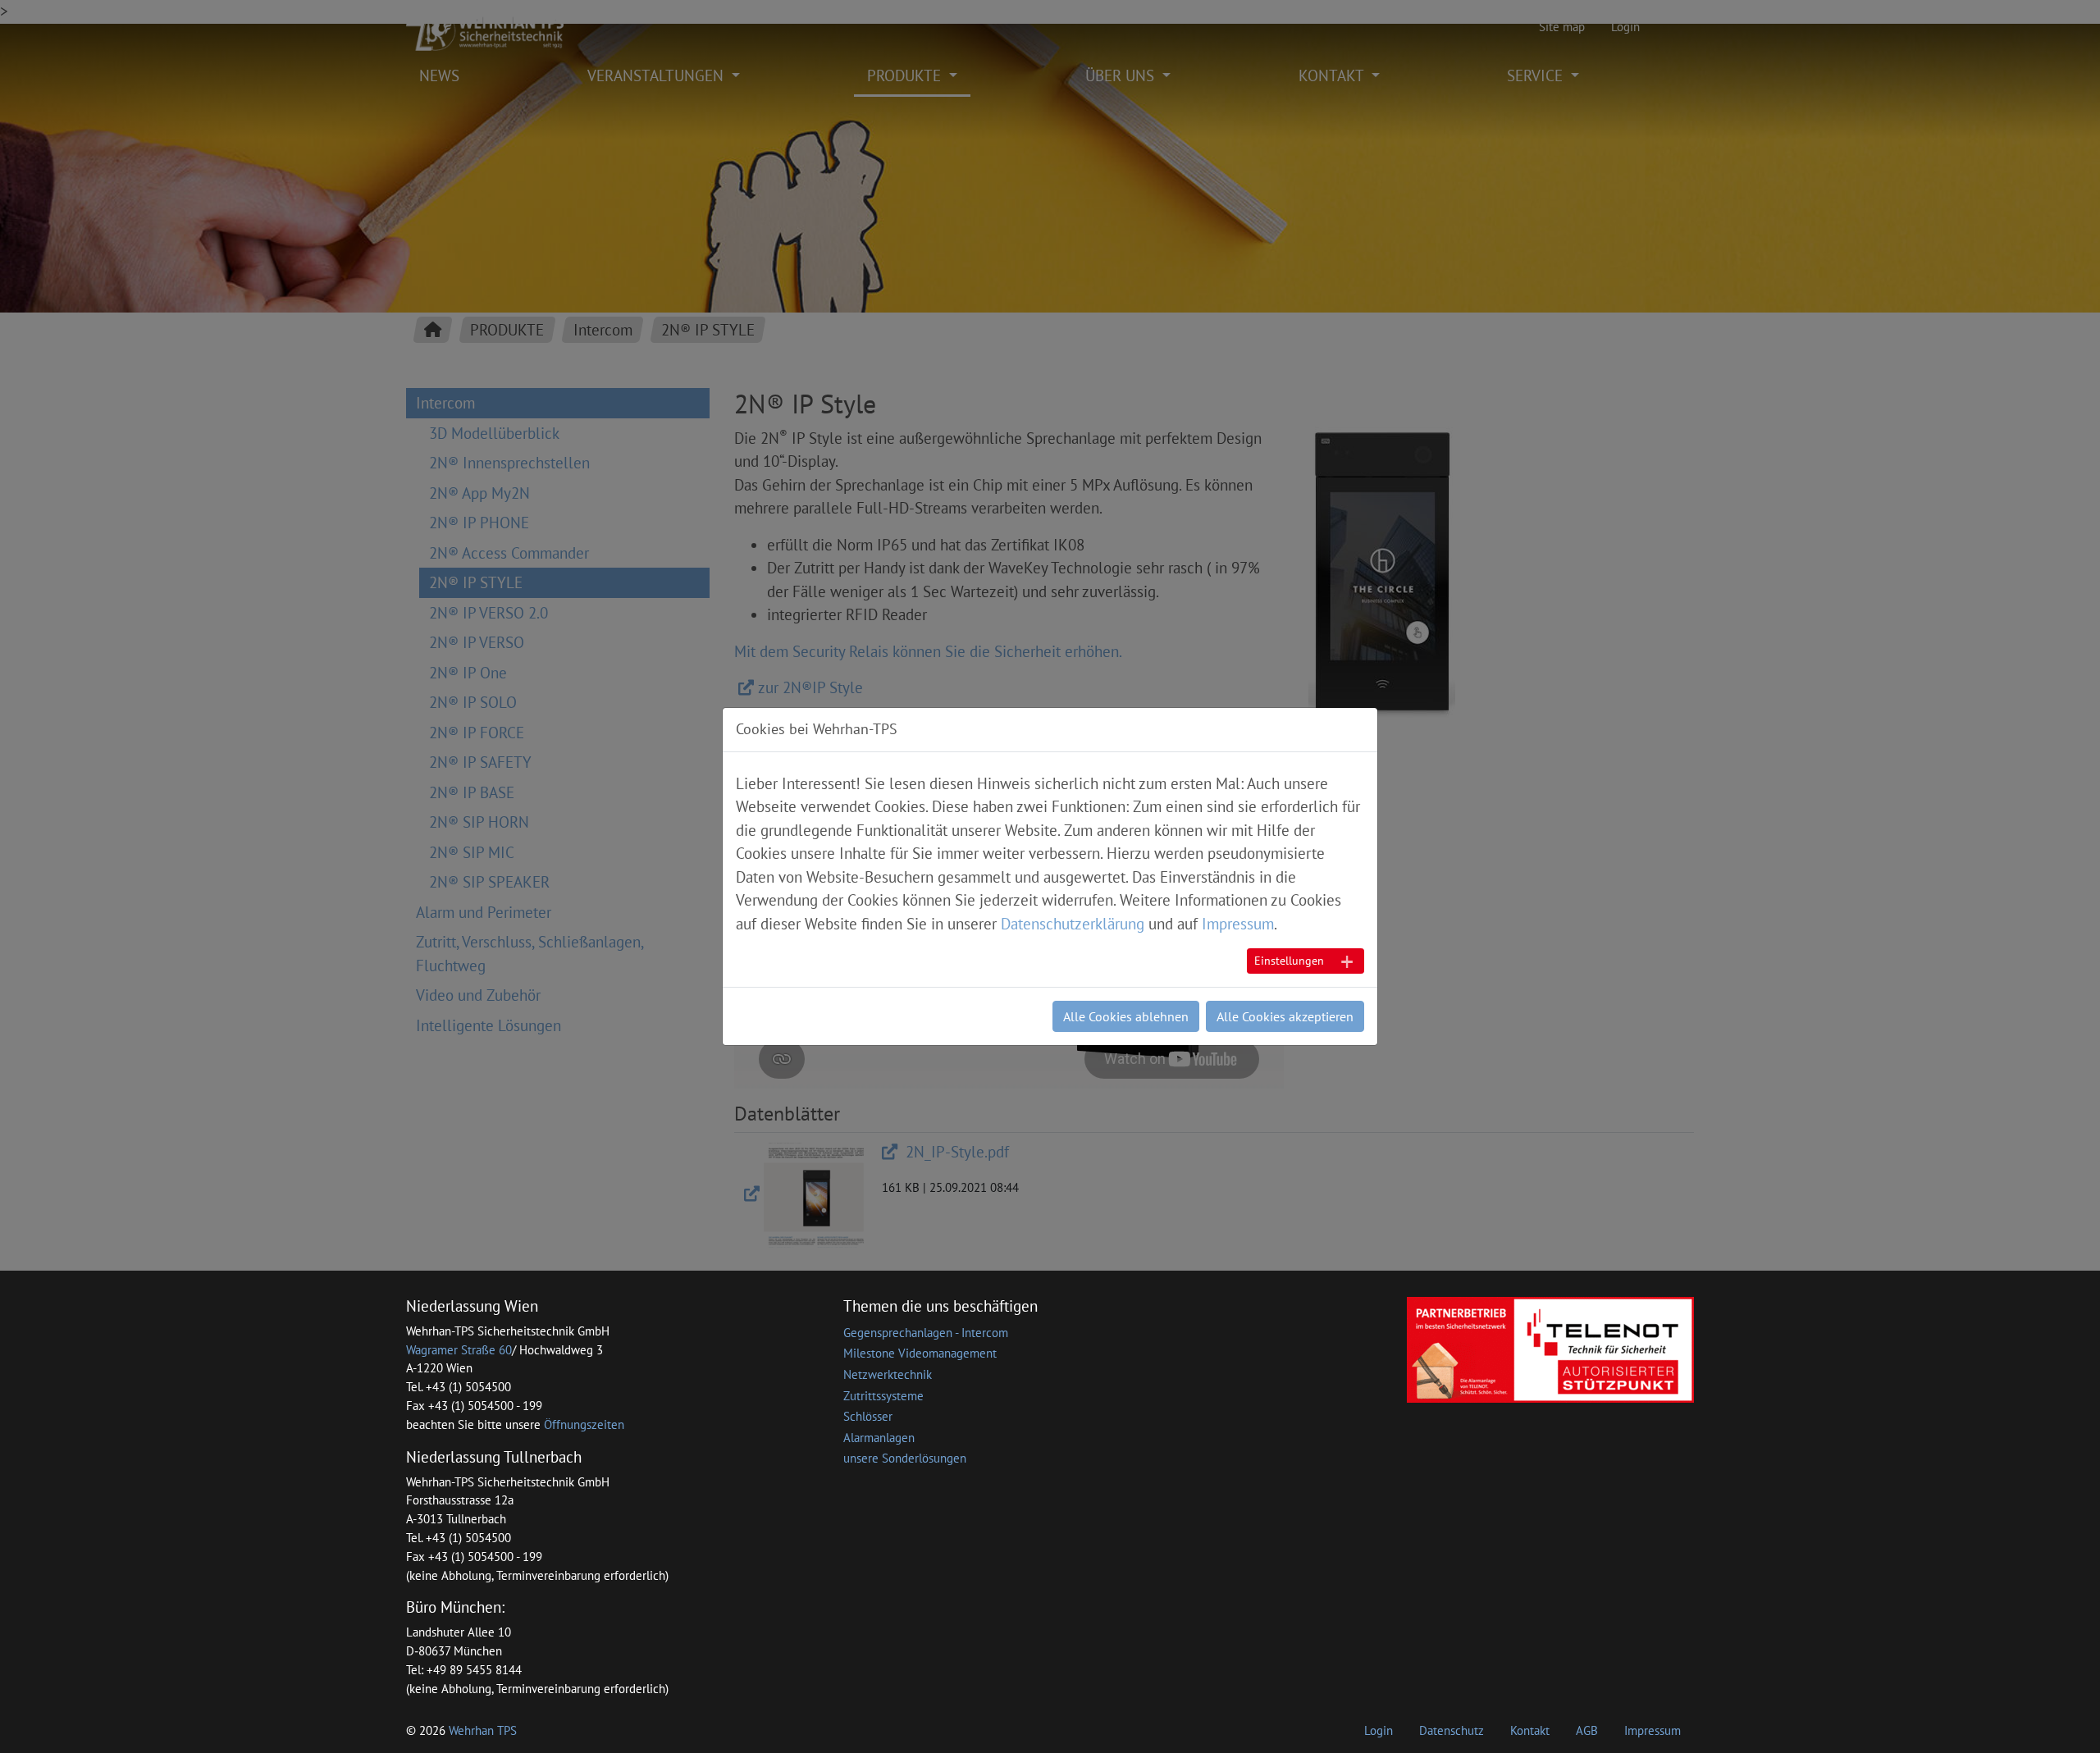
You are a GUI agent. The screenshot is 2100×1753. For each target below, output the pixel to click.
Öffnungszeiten (584, 1424)
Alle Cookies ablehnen (1126, 1016)
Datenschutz (1452, 1730)
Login (1379, 1730)
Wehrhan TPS (483, 1730)
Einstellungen (1289, 961)
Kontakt (1530, 1730)
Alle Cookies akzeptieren (1285, 1016)
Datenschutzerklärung (1073, 924)
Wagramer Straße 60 (459, 1350)
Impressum (1653, 1730)
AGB (1587, 1730)
